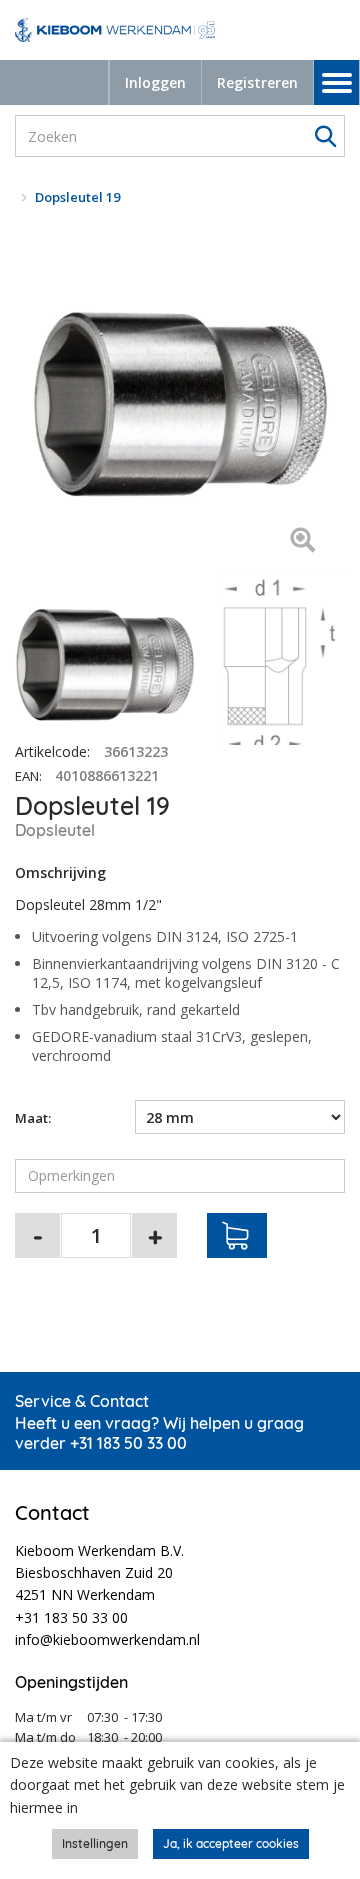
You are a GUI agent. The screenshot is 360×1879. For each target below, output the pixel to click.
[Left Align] (302, 541)
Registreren (257, 82)
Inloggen (155, 82)
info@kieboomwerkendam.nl (107, 1639)
